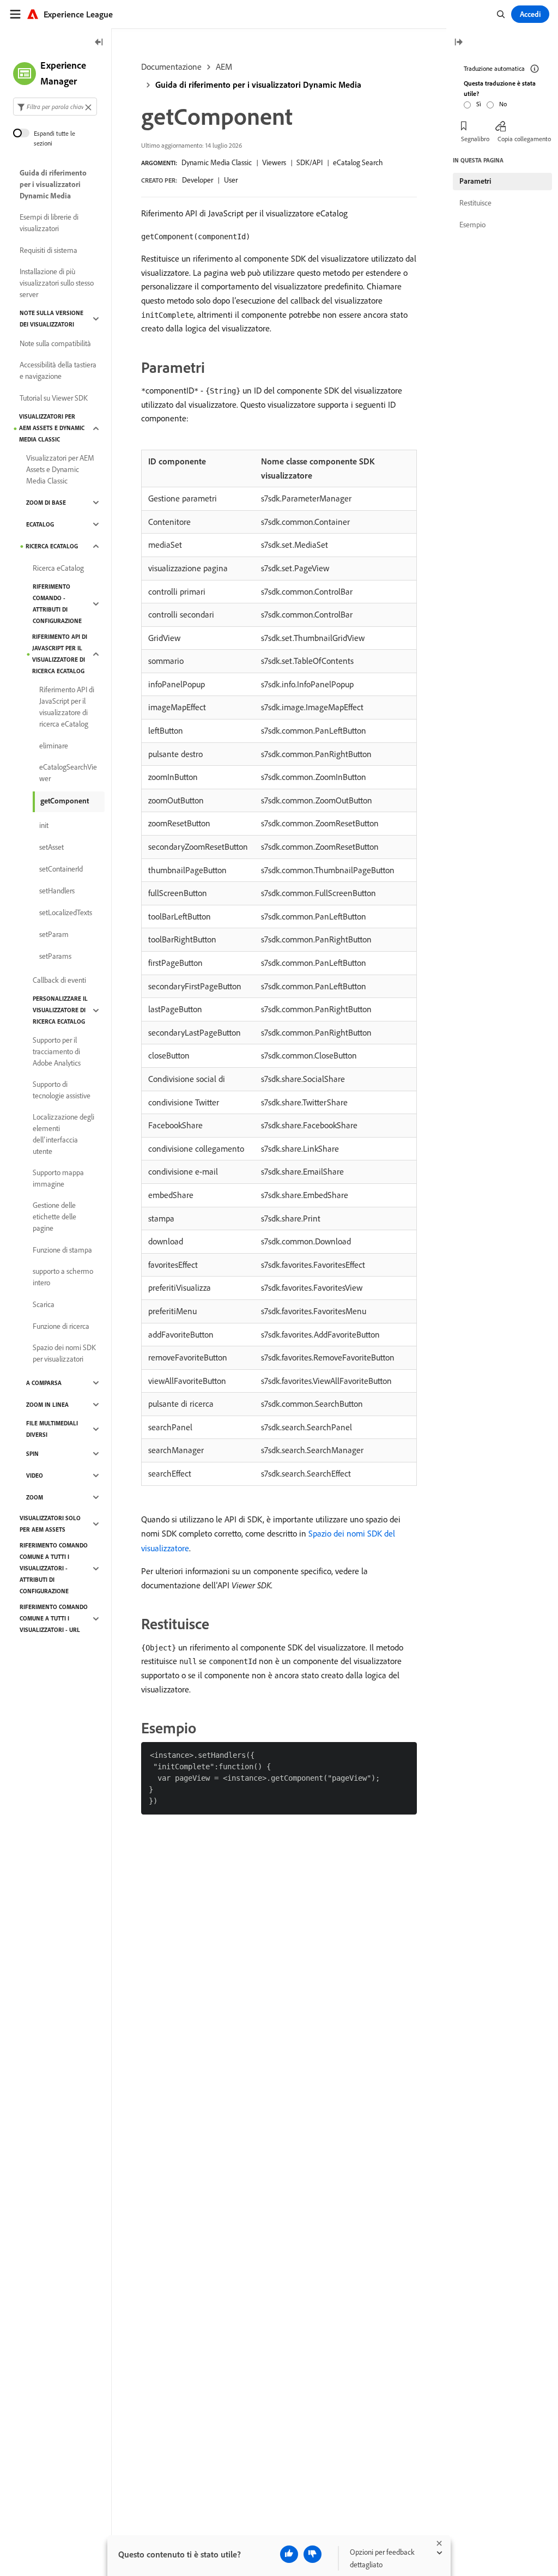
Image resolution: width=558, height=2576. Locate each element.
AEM (224, 66)
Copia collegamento (524, 139)
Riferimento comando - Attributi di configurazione (57, 604)
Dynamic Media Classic (217, 162)
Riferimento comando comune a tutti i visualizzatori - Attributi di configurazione (54, 1568)
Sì (479, 104)
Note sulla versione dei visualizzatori (51, 319)
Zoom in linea (47, 1405)
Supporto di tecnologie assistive (62, 1090)
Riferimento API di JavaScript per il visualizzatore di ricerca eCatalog (60, 654)
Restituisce (475, 203)
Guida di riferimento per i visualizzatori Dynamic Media (258, 84)
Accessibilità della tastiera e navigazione (58, 370)
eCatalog (40, 524)
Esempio (472, 225)
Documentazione (171, 66)
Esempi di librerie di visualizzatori (49, 223)
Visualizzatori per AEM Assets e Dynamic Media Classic (52, 428)
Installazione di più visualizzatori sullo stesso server (57, 283)
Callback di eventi (59, 980)
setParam (54, 934)
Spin (32, 1454)
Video (35, 1476)
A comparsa (44, 1383)
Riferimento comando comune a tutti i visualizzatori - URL (54, 1618)
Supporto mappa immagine (58, 1178)
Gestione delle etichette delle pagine (54, 1217)
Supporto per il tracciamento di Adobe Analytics (57, 1051)
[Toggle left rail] (99, 43)
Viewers (274, 162)
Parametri (475, 181)
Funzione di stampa (62, 1250)
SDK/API (310, 162)
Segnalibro (475, 139)
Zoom (35, 1497)
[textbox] (55, 107)
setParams (55, 956)
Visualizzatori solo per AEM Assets (50, 1524)
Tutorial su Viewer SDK (54, 398)
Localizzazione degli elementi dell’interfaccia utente (63, 1134)
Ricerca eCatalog (52, 546)
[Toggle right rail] (458, 43)
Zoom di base (46, 503)
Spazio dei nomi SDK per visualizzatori (64, 1353)
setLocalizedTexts (66, 912)
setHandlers (57, 891)
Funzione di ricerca (61, 1326)
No (503, 104)
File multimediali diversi (52, 1429)
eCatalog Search (358, 162)
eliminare (54, 746)
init (44, 825)
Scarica (44, 1304)
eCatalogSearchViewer (68, 773)
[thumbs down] (313, 2554)
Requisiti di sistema (48, 250)
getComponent (65, 801)
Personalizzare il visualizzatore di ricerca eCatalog (60, 1010)
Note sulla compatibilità (55, 343)
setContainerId (61, 869)
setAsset (51, 847)
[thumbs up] (289, 2554)
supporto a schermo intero (63, 1277)
